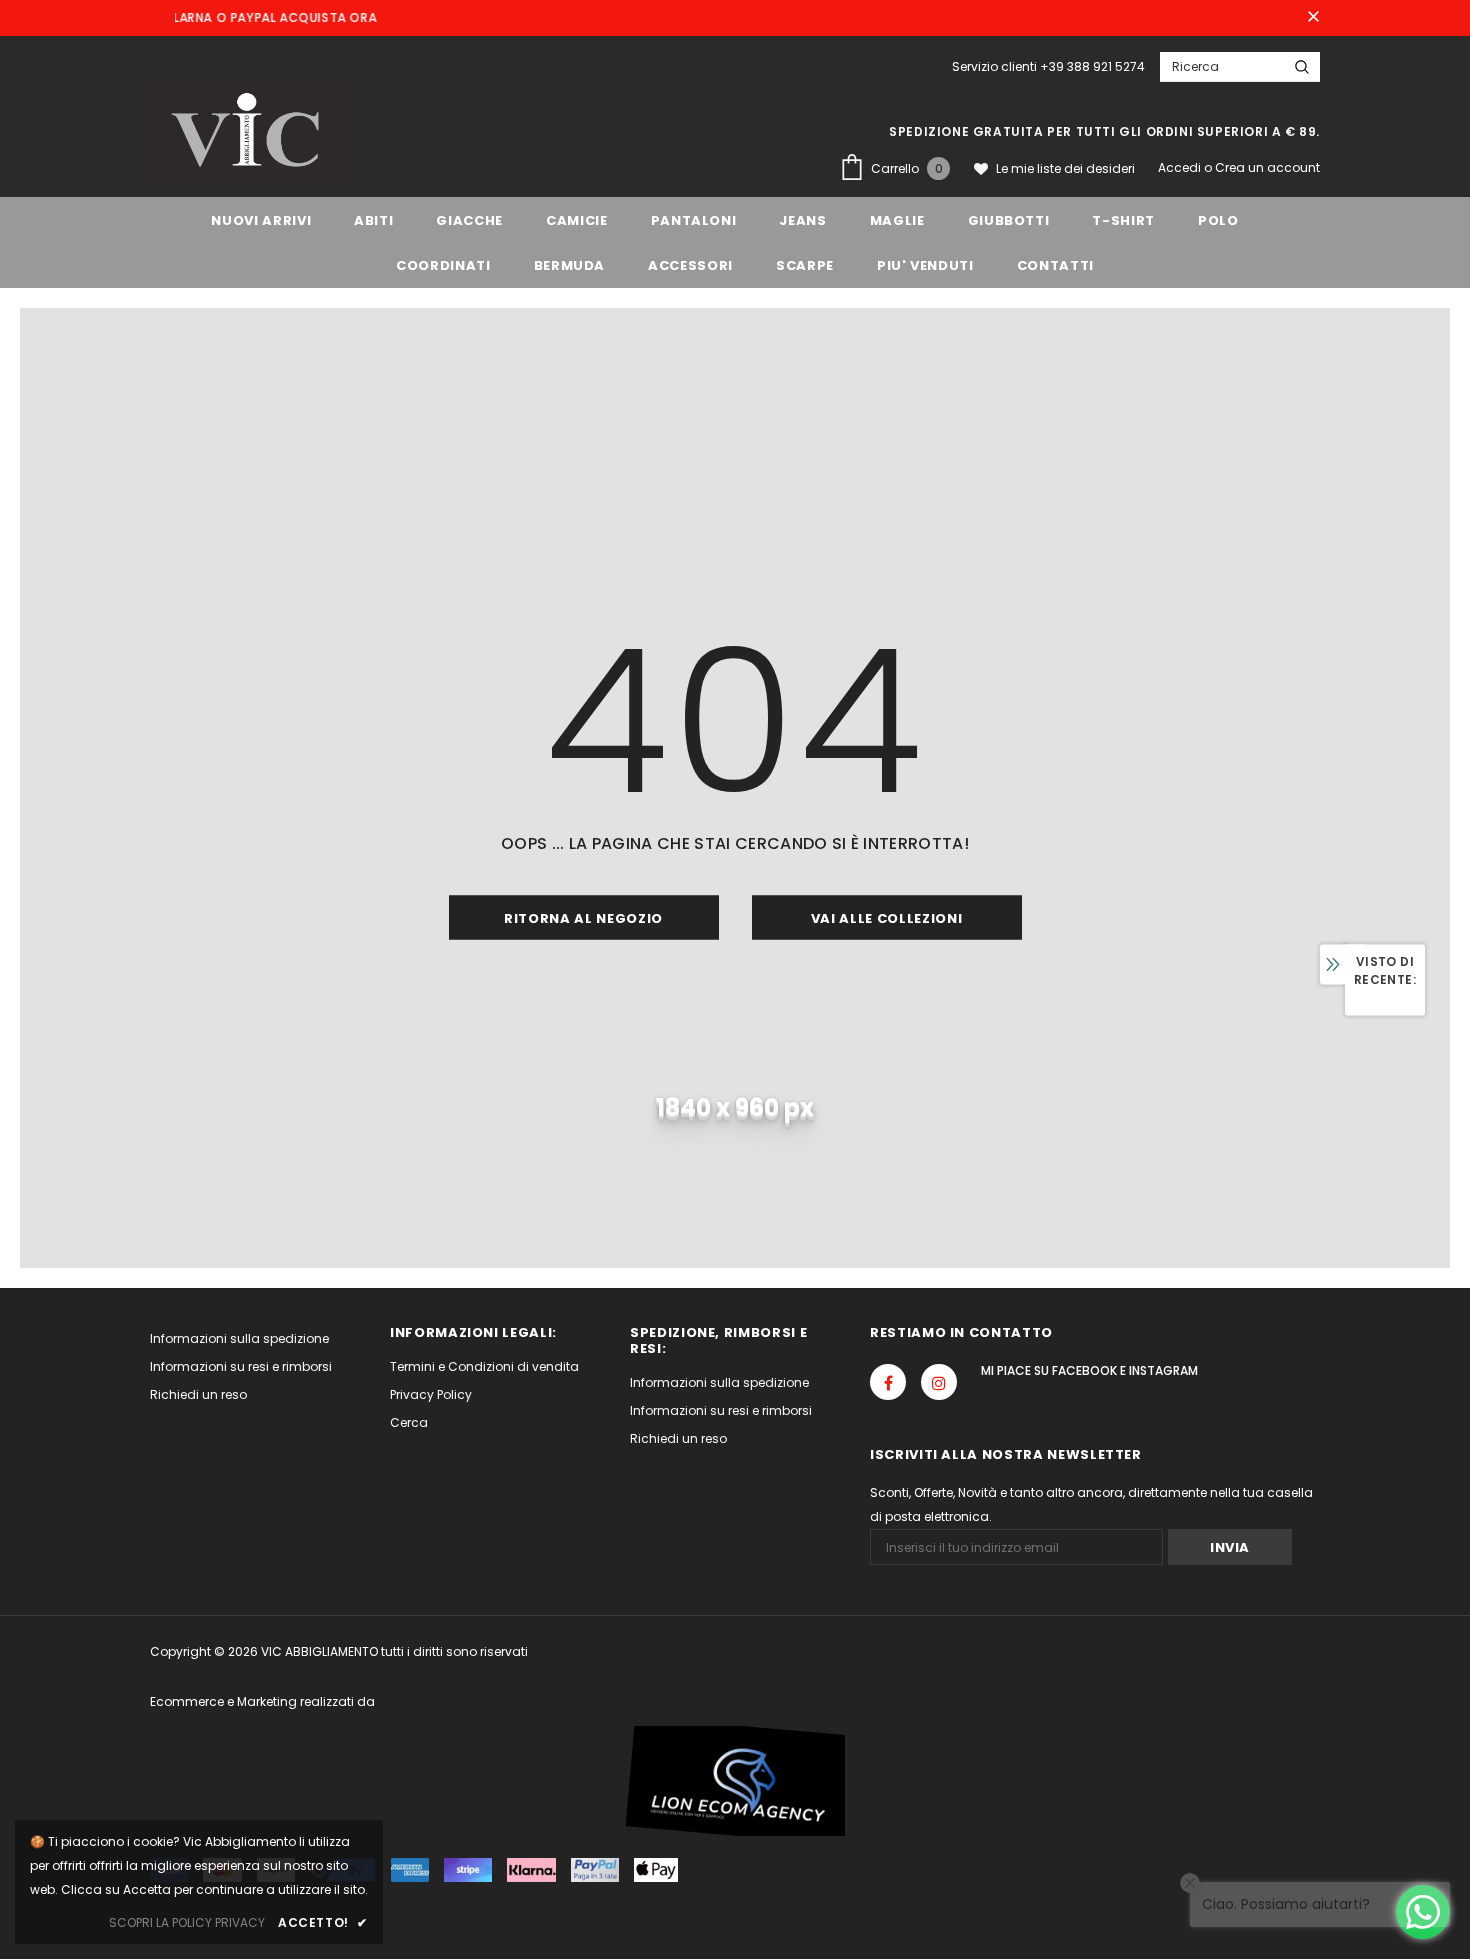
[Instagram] (939, 1382)
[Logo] (248, 132)
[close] (1313, 18)
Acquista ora (273, 17)
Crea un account (1267, 167)
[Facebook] (888, 1382)
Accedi (1181, 167)
